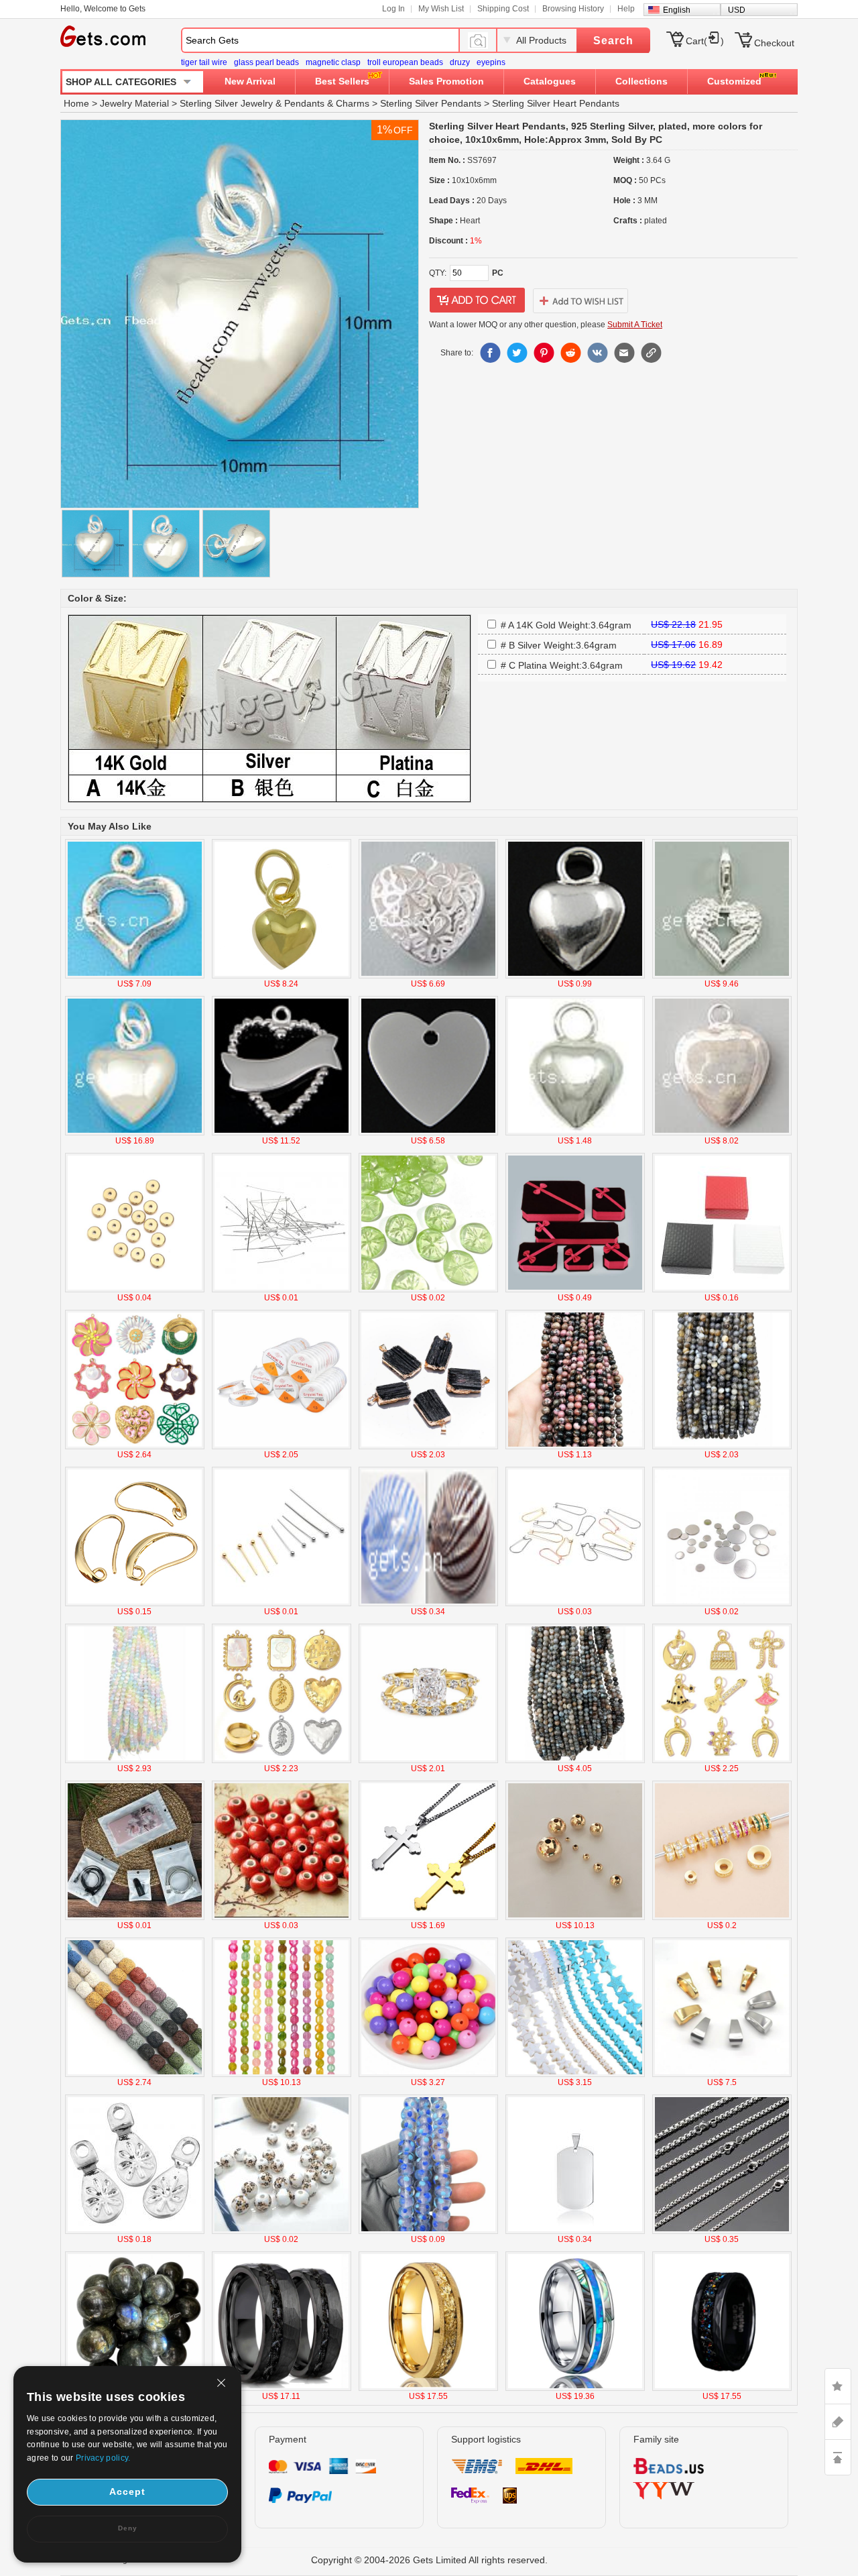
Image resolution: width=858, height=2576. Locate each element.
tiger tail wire (204, 62)
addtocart (477, 300)
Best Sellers (342, 81)
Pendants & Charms (327, 103)
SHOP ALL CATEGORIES (121, 82)
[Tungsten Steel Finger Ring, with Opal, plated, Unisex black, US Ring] (722, 2388)
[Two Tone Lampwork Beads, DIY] (428, 2231)
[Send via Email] (624, 353)
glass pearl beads (266, 62)
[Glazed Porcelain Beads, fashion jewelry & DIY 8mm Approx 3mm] (282, 1917)
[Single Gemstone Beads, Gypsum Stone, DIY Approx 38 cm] (135, 1760)
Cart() (705, 41)
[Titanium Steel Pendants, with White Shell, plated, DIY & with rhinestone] (282, 1760)
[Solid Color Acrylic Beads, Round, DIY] (428, 2074)
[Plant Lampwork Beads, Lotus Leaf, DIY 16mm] (428, 1290)
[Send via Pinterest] (544, 353)
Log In (393, 9)
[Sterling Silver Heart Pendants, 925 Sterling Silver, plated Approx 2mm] (135, 976)
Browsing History (573, 9)
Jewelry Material (134, 103)
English (677, 10)
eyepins (491, 62)
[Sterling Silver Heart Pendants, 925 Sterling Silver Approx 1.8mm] (575, 976)
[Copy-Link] (651, 353)
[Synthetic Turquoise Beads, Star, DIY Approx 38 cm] (575, 2074)
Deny (128, 2528)
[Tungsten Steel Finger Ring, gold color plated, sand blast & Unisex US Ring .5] (428, 2388)
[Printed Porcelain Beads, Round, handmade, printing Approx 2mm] (282, 2231)
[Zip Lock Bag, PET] (135, 1917)
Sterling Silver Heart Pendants (556, 103)
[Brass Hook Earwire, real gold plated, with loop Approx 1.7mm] (135, 1604)
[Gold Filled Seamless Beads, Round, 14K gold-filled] (575, 1917)
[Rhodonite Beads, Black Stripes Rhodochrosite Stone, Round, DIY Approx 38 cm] (575, 1447)
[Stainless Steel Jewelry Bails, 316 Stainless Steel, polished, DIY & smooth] (722, 2074)
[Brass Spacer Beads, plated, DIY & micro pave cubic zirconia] (722, 1917)
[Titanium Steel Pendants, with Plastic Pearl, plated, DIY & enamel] (135, 1447)
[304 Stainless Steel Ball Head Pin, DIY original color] (282, 1290)
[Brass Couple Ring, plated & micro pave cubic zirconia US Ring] (428, 1760)
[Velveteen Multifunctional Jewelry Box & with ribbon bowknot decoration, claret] (575, 1290)
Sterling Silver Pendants (431, 103)
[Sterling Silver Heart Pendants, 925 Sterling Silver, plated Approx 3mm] (135, 1133)
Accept (127, 2491)
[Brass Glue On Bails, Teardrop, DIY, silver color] (135, 2231)
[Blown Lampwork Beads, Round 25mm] (428, 1604)
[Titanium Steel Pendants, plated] (575, 2231)
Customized (734, 81)
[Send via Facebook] (490, 353)
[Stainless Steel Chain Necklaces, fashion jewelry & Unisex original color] (722, 2231)
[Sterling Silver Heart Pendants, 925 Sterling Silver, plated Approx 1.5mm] (282, 1133)
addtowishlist (580, 300)
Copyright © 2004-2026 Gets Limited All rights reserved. (429, 2560)
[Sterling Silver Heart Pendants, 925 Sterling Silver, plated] (282, 976)
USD (737, 10)
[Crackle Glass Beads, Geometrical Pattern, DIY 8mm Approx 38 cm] (282, 2074)
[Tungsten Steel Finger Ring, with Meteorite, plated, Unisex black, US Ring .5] (282, 2388)
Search (613, 41)
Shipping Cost (503, 9)
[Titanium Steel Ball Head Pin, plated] (282, 1604)
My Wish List (441, 9)
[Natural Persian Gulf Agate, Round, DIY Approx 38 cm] (722, 1447)
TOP (838, 2457)
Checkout (774, 43)
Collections (641, 81)
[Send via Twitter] (517, 353)
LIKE (838, 2386)
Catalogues (550, 81)
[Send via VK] (597, 353)
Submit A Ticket (635, 325)
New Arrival (250, 81)
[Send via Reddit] (570, 353)
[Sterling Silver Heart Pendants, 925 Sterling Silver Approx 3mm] (722, 976)
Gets (103, 36)
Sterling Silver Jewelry (226, 103)
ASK (838, 2422)
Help (626, 9)
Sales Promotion (446, 81)
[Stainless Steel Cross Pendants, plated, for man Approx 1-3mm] (428, 1917)
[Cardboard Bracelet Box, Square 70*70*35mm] (722, 1290)
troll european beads (405, 62)
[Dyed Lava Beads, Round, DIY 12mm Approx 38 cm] (135, 2074)
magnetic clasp (333, 62)
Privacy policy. (103, 2458)
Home (76, 103)
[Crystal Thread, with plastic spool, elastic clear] (282, 1447)
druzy (460, 62)
